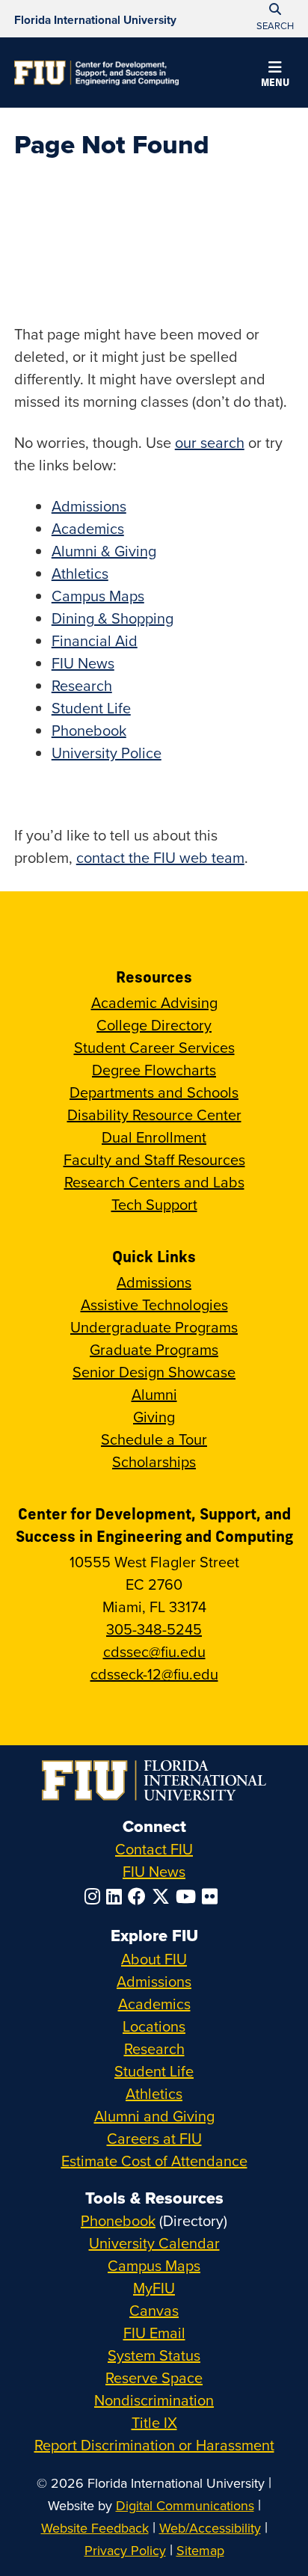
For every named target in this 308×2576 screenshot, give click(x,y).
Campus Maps (98, 596)
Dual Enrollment (154, 1137)
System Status (154, 2355)
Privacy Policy (125, 2550)
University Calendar (154, 2243)
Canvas (154, 2310)
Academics (88, 528)
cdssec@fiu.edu (154, 1651)
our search (210, 442)
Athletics (80, 573)
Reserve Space (154, 2377)
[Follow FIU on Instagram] (95, 1896)
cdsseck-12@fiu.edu (154, 1674)
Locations (154, 2026)
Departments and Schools (154, 1092)
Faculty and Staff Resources (154, 1159)
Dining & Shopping (113, 618)
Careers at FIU (154, 2138)
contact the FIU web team (160, 857)
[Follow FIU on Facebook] (140, 1896)
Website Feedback (95, 2528)
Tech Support (154, 1204)
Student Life (91, 708)
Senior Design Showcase (154, 1372)
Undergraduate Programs (154, 1327)
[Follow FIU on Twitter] (164, 1896)
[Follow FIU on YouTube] (189, 1896)
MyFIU (154, 2288)
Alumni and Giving (154, 2116)
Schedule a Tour (154, 1439)
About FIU (154, 1959)
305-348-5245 (154, 1629)
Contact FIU (154, 1849)
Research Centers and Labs (154, 1182)
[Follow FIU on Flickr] (213, 1896)
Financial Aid (95, 640)
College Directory (154, 1025)
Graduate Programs (154, 1349)
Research (82, 685)
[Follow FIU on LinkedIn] (117, 1896)
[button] (275, 76)
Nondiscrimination (154, 2400)
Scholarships (154, 1461)
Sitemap (200, 2550)
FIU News (83, 663)
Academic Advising (154, 1002)
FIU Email (154, 2333)
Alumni (154, 1394)
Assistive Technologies (154, 1304)
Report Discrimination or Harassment (154, 2445)
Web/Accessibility (210, 2528)
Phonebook (89, 730)
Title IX (154, 2422)
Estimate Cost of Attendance (154, 2161)
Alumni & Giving (104, 551)
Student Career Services (154, 1047)
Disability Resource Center (154, 1115)
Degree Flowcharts (154, 1070)
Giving (154, 1417)
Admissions (89, 506)
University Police (107, 753)
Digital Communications (185, 2505)
